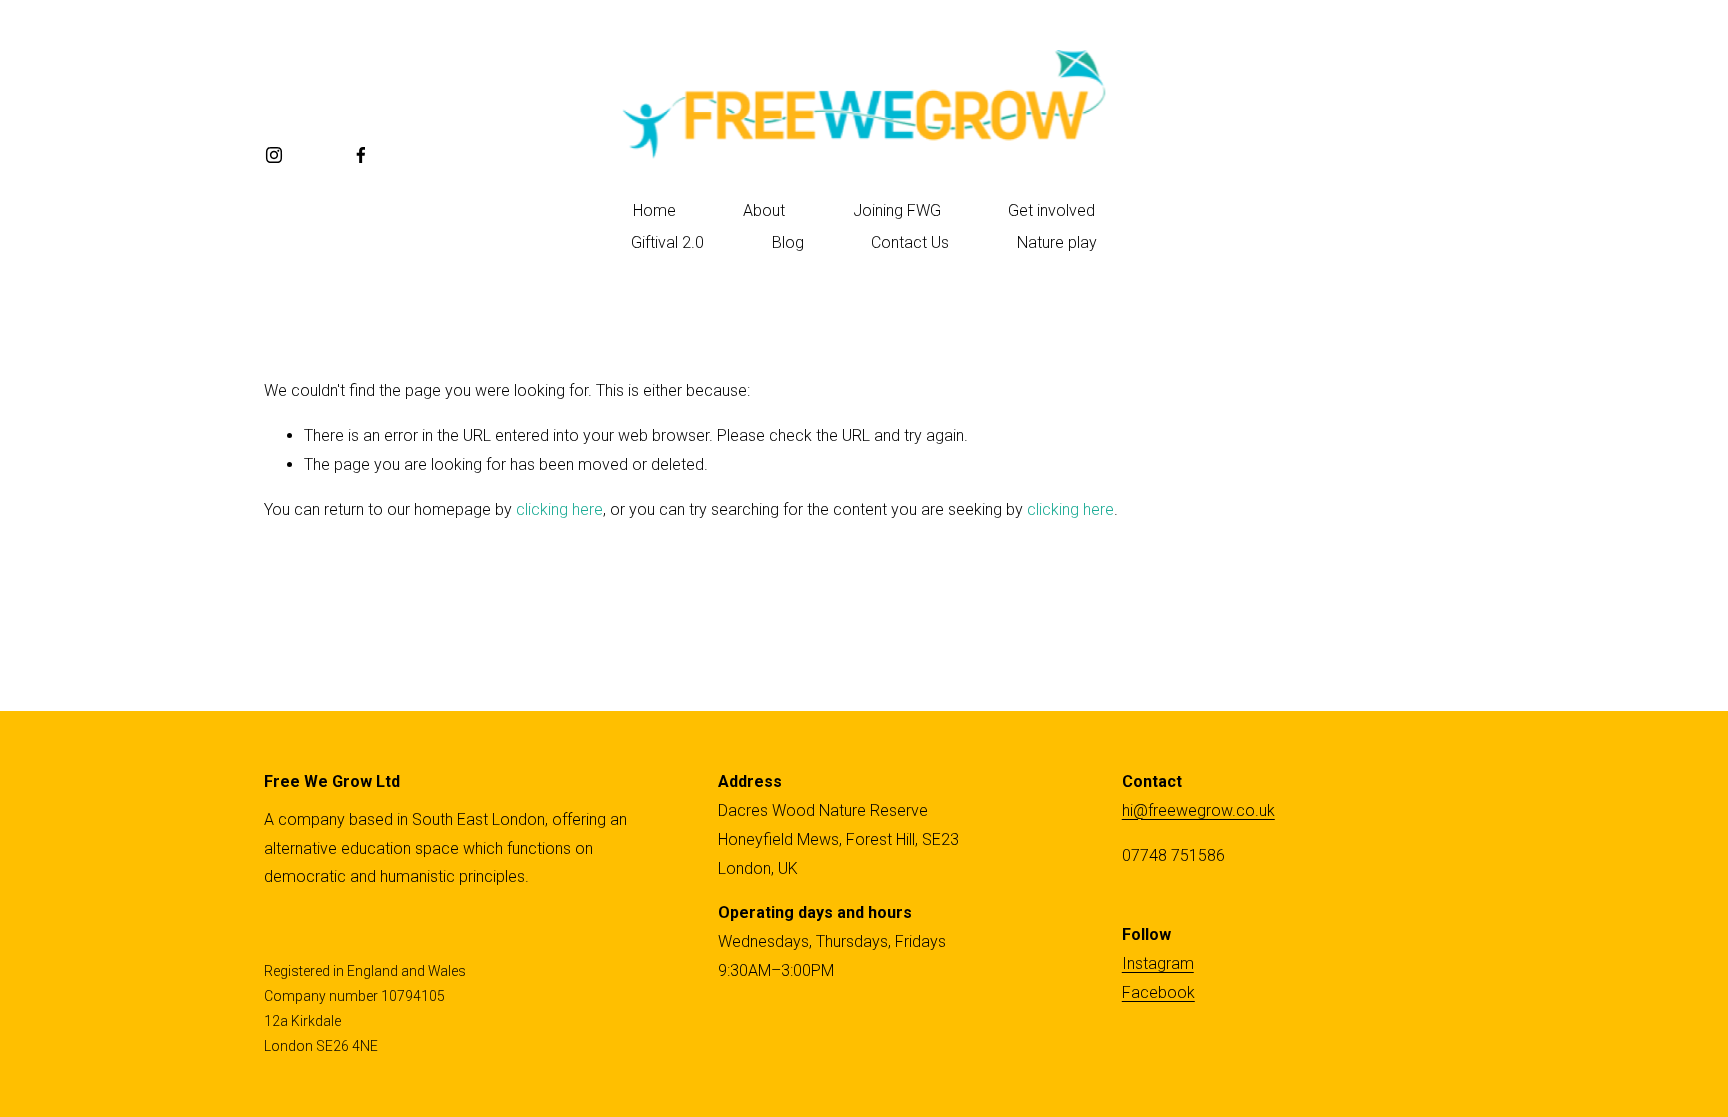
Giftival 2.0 (667, 242)
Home (654, 210)
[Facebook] (361, 155)
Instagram (1158, 963)
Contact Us (910, 242)
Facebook (1158, 992)
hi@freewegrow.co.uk (1198, 810)
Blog (788, 242)
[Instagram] (274, 155)
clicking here (559, 509)
